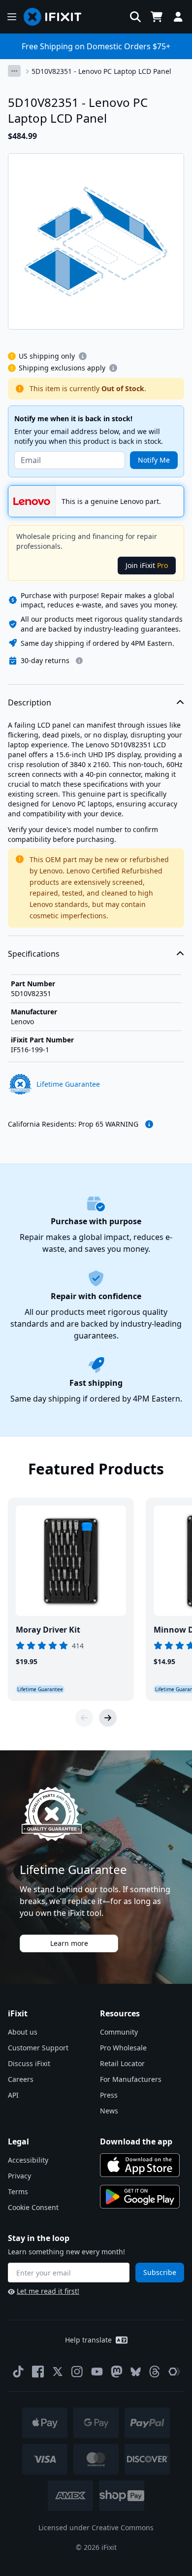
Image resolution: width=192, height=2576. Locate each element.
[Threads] (155, 2372)
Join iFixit (147, 565)
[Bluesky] (136, 2372)
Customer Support (38, 2048)
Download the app (136, 2141)
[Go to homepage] (57, 17)
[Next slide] (108, 1718)
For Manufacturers (131, 2079)
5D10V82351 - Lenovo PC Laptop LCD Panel (101, 71)
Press (109, 2095)
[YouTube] (97, 2372)
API (13, 2095)
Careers (21, 2079)
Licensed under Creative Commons (96, 2527)
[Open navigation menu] (12, 17)
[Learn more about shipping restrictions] (83, 356)
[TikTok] (18, 2372)
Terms (18, 2191)
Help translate (88, 2340)
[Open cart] (157, 17)
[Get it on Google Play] (140, 2197)
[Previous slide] (84, 1718)
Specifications (34, 954)
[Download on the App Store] (140, 2165)
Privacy (19, 2176)
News (109, 2111)
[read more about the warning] (149, 1124)
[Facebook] (38, 2372)
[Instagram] (77, 2372)
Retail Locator (122, 2063)
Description (30, 703)
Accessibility (28, 2160)
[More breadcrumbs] (14, 71)
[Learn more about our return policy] (79, 661)
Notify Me (154, 460)
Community (119, 2032)
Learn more (69, 1943)
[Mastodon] (117, 2372)
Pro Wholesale (123, 2048)
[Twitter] (58, 2372)
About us (23, 2032)
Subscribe (160, 2272)
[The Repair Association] (174, 2372)
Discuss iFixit (29, 2063)
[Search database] (135, 17)
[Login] (178, 17)
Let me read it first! (48, 2291)
